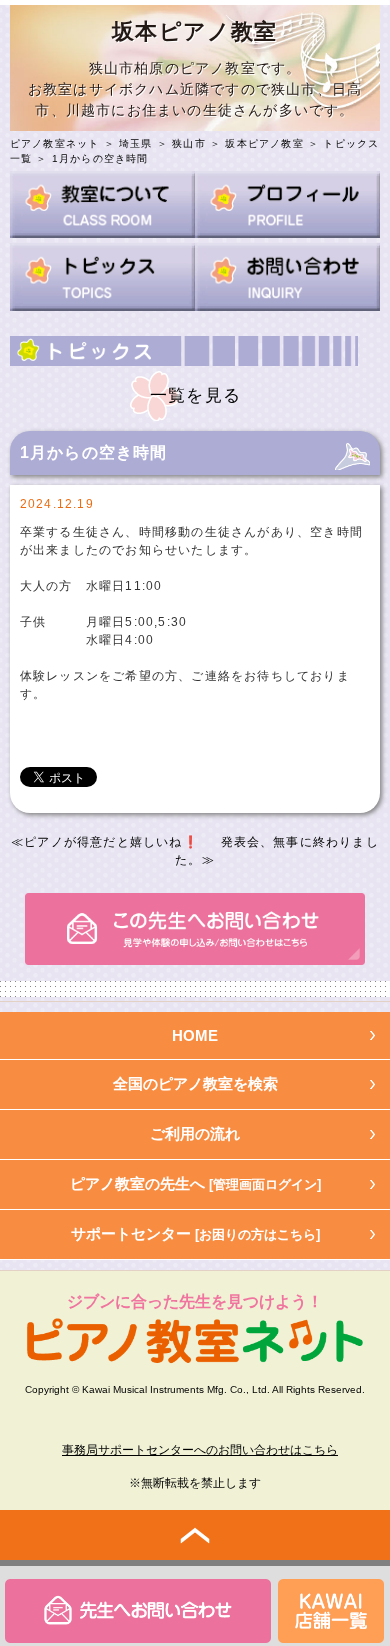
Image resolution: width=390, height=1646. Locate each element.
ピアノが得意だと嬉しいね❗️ (111, 842)
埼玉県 (136, 143)
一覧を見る (195, 395)
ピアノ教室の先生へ (195, 1183)
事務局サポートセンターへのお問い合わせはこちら (200, 1450)
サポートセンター (195, 1233)
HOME (195, 1035)
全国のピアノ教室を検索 (195, 1083)
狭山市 (189, 143)
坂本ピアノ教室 (264, 143)
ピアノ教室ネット (55, 143)
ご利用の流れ (195, 1133)
